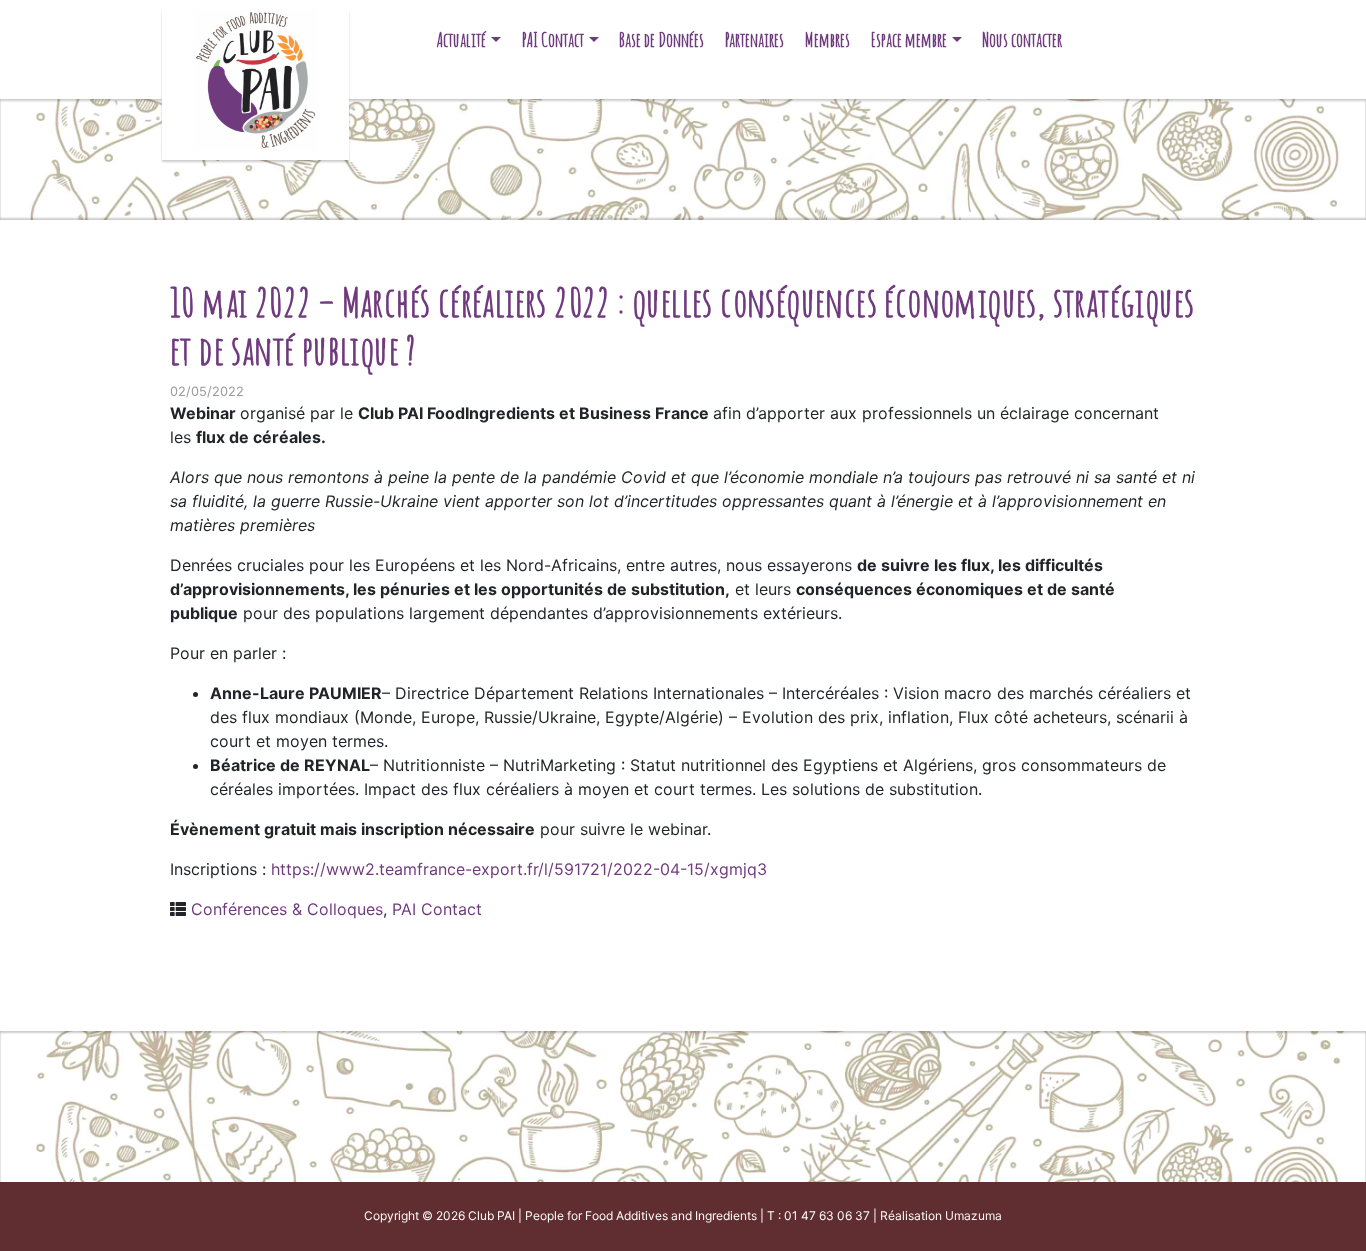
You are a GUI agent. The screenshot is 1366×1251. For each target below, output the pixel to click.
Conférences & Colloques (287, 909)
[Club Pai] (255, 77)
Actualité (461, 39)
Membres (827, 39)
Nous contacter (1022, 39)
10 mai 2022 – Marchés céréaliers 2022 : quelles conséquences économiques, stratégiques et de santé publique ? (682, 325)
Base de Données (661, 39)
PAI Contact (553, 39)
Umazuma (973, 1215)
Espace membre (909, 39)
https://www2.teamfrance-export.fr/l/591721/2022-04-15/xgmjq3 (519, 869)
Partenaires (754, 39)
